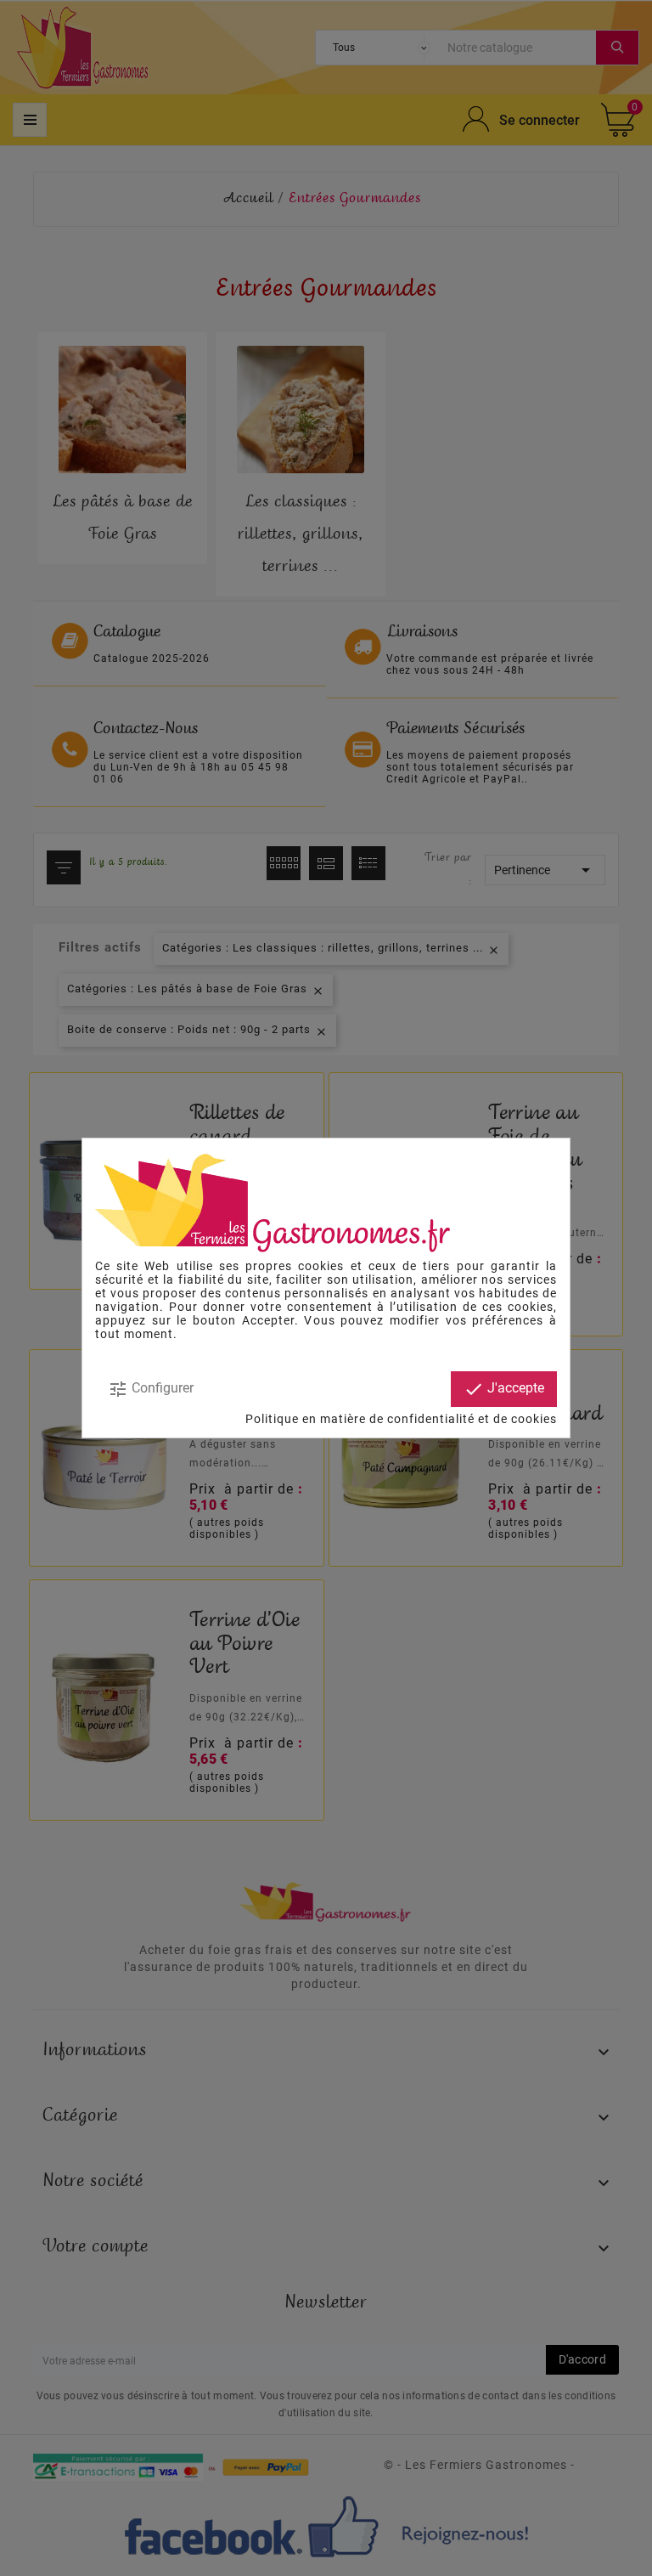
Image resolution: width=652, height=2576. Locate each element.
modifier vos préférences (467, 1320)
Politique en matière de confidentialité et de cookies (401, 1419)
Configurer (151, 1389)
